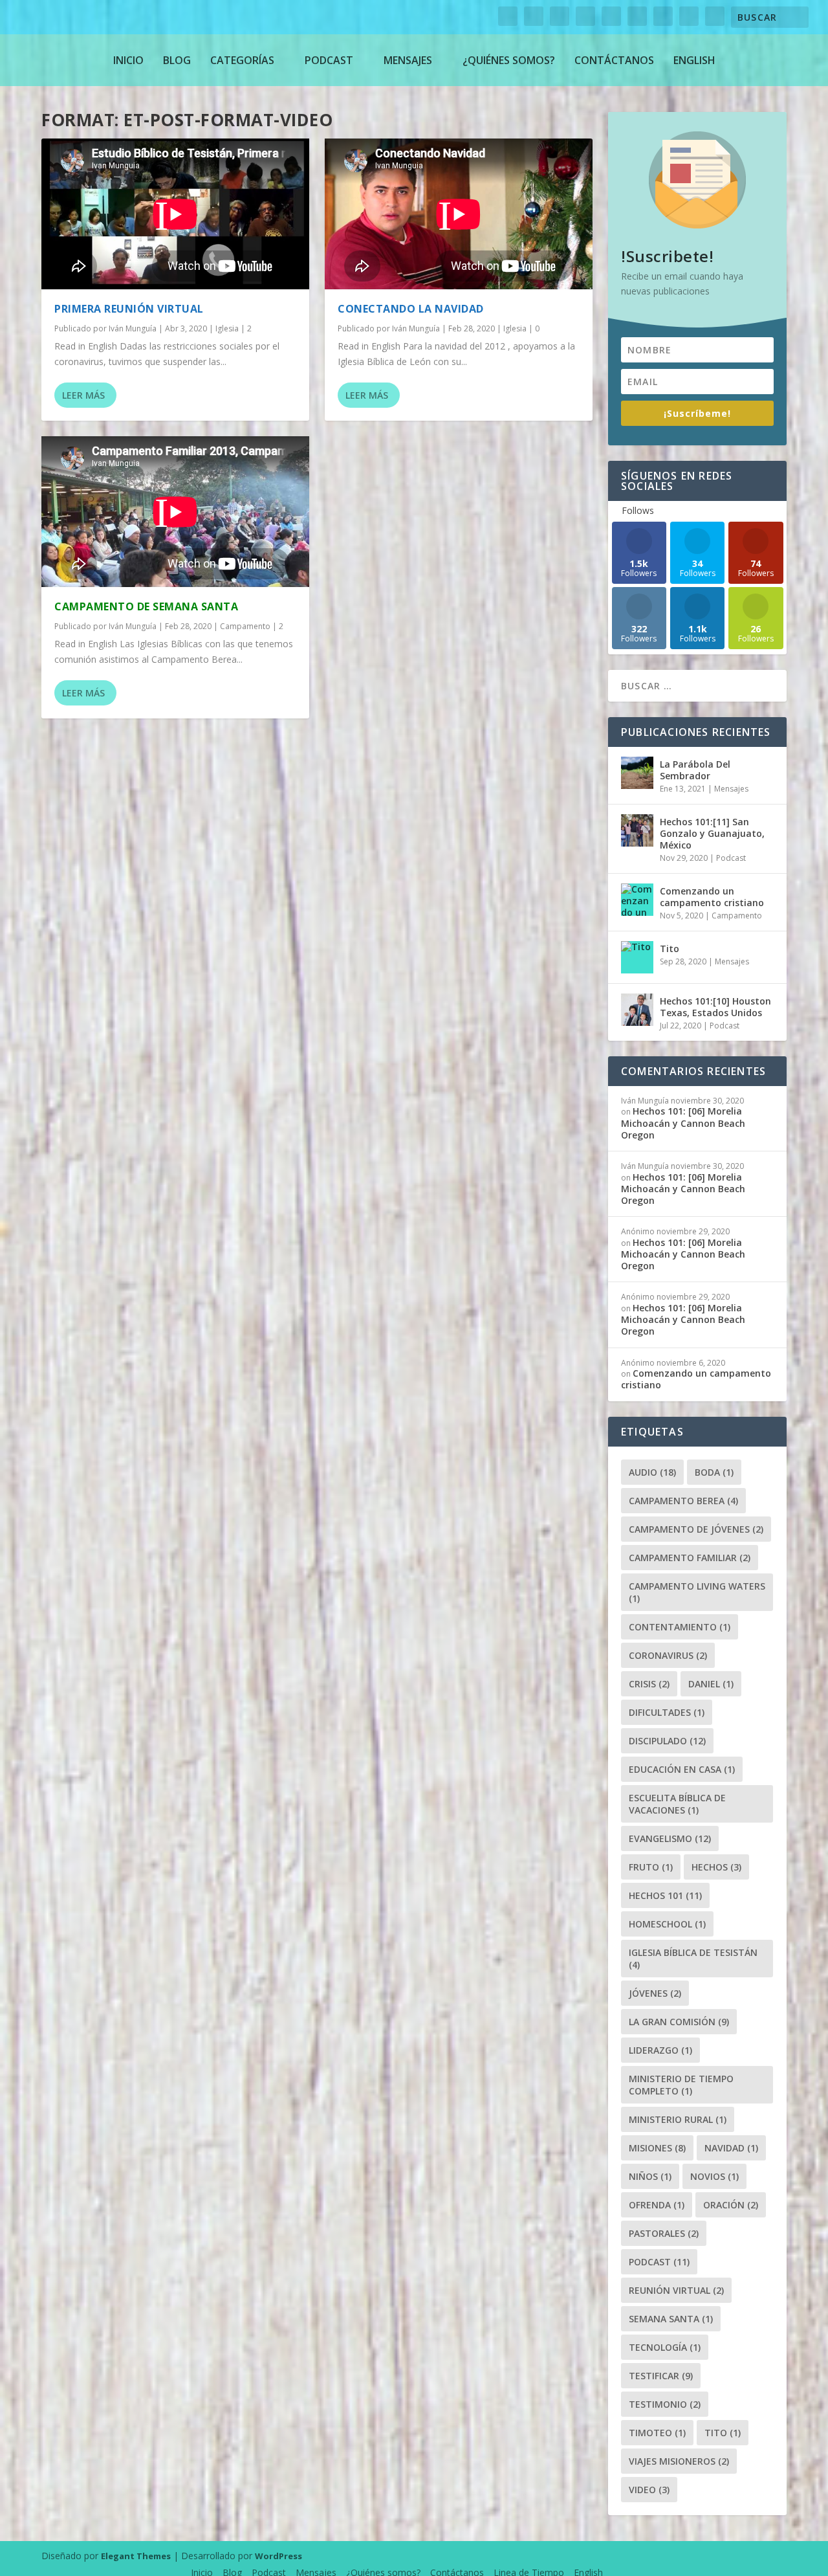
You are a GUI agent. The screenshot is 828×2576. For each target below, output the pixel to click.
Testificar (661, 2376)
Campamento (245, 626)
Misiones (657, 2148)
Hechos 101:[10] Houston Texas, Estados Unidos (715, 1007)
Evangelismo (670, 1838)
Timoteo (657, 2433)
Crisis (649, 1684)
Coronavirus (668, 1655)
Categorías (242, 60)
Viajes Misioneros (679, 2461)
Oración (731, 2205)
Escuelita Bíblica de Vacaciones (677, 1804)
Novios (714, 2176)
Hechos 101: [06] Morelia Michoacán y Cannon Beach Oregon (683, 1123)
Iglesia (227, 328)
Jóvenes (655, 1993)
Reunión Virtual (676, 2290)
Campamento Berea (683, 1501)
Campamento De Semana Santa (146, 606)
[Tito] (637, 957)
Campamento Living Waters (697, 1592)
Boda (714, 1472)
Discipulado (667, 1741)
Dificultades (667, 1712)
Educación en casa (682, 1769)
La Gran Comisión (679, 2022)
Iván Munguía (133, 328)
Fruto (651, 1867)
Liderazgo (660, 2050)
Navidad (731, 2148)
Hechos (716, 1867)
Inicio (128, 60)
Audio (652, 1472)
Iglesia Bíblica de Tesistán (693, 1959)
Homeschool (667, 1924)
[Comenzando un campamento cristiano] (637, 900)
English (694, 60)
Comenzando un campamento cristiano (712, 897)
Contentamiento (680, 1627)
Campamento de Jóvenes (696, 1529)
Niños (650, 2176)
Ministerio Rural (678, 2119)
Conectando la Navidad (411, 309)
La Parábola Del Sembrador (695, 770)
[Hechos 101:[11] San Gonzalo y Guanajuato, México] (637, 830)
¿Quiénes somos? (509, 60)
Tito (670, 949)
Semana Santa (671, 2319)
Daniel (711, 1684)
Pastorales (664, 2233)
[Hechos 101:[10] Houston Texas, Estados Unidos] (637, 1010)
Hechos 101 (665, 1895)
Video (649, 2490)
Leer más (83, 395)
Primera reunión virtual (129, 309)
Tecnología (665, 2347)
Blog (177, 60)
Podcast (329, 60)
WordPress (278, 2556)
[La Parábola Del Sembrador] (637, 773)
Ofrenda (657, 2205)
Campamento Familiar (690, 1558)
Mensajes (408, 60)
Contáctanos (614, 60)
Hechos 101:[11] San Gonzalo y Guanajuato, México (712, 833)
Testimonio (665, 2404)
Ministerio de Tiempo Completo (681, 2085)
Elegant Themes (136, 2556)
